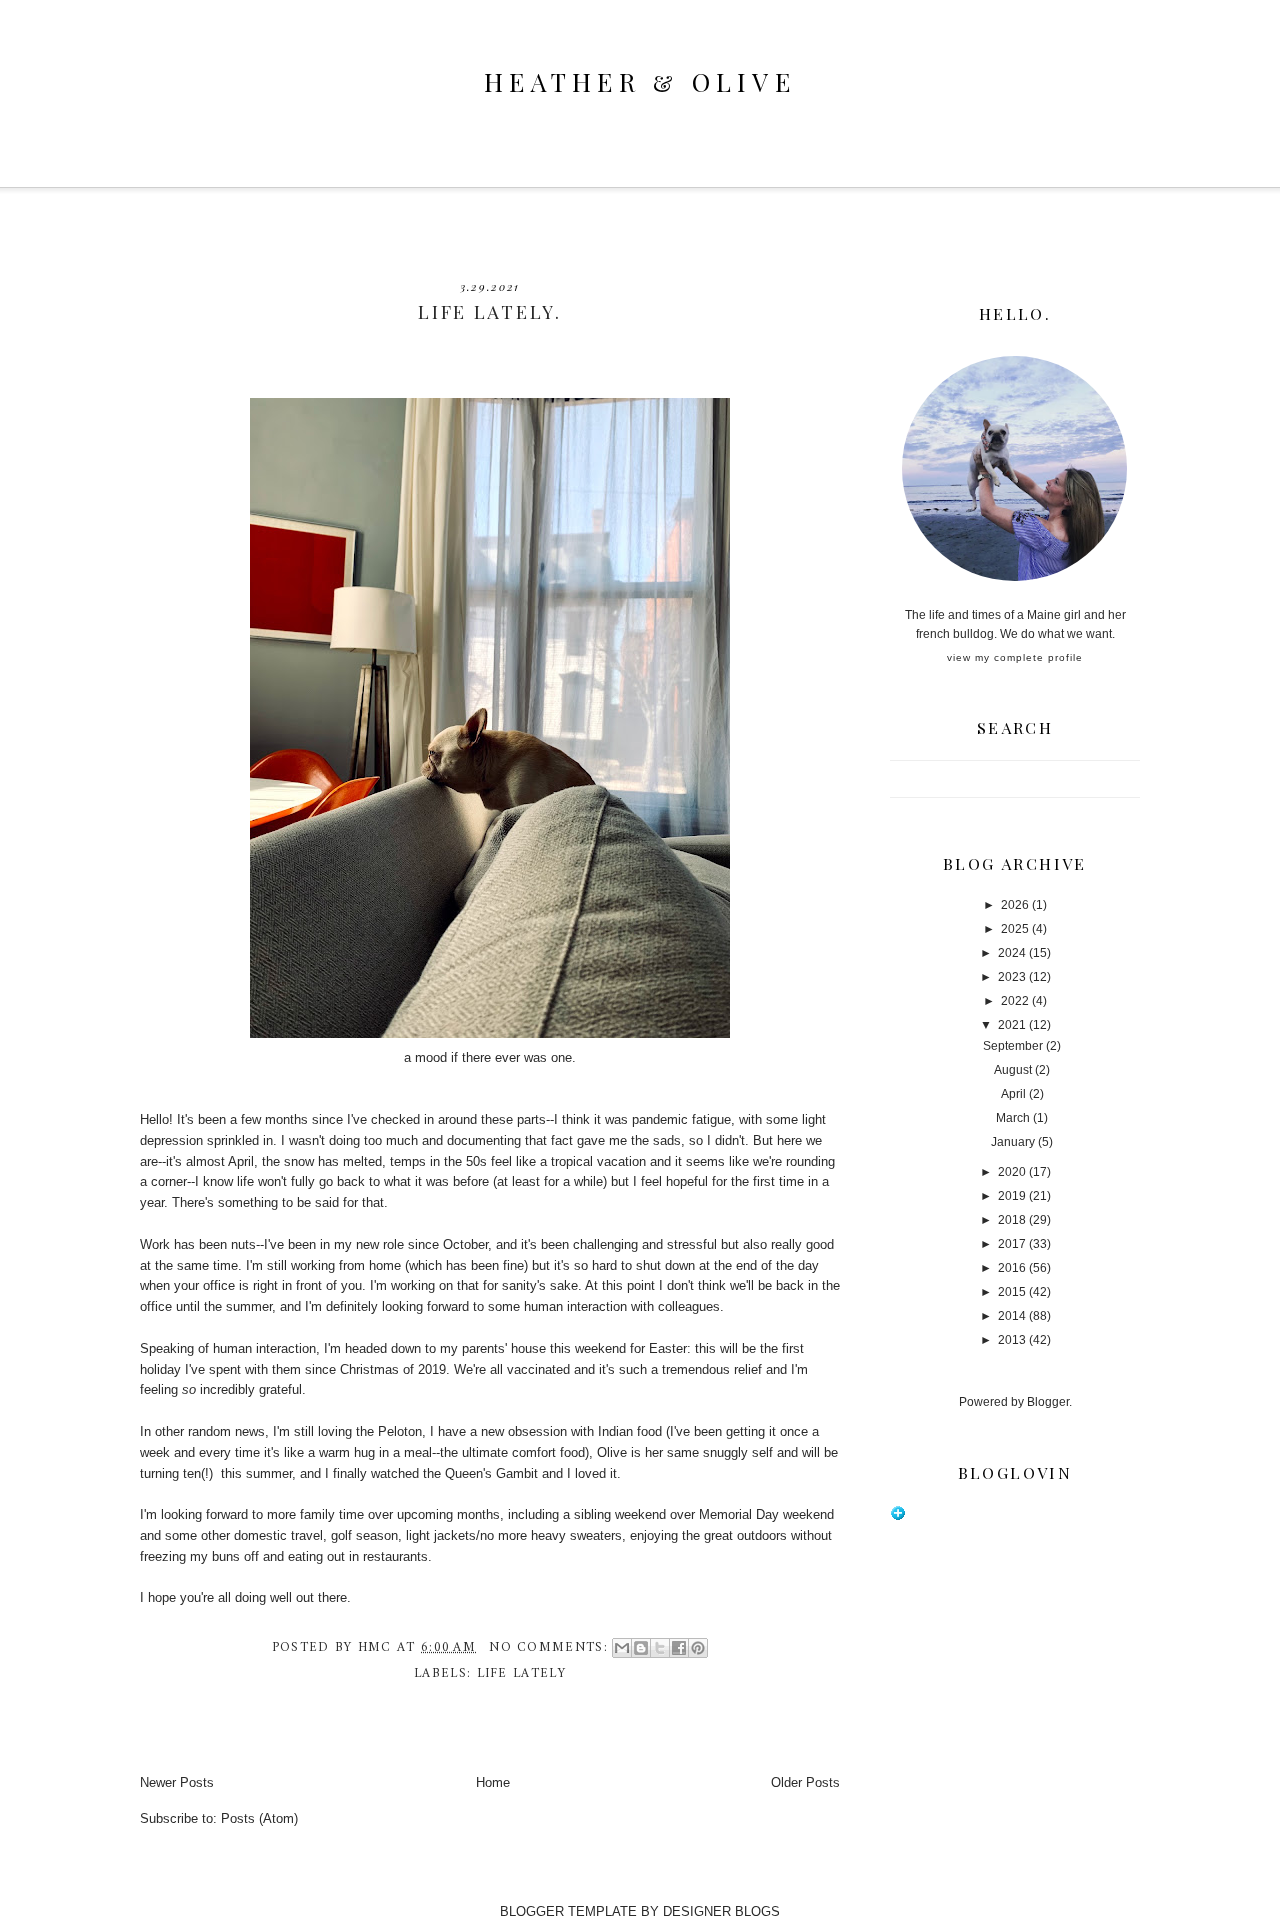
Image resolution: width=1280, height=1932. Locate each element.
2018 (1012, 1220)
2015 (1012, 1292)
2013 (1012, 1340)
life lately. (489, 312)
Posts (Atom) (259, 1818)
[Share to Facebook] (679, 1648)
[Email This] (622, 1648)
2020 (1012, 1172)
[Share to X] (660, 1648)
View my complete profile (1015, 657)
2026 (1015, 905)
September (1013, 1046)
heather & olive (640, 81)
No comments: (551, 1647)
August (1013, 1070)
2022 (1015, 1001)
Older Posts (805, 1782)
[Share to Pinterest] (698, 1648)
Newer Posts (177, 1782)
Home (493, 1782)
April (1013, 1094)
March (1013, 1118)
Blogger (1048, 1402)
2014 (1012, 1316)
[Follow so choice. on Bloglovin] (898, 1517)
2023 (1012, 977)
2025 (1015, 929)
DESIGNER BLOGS (721, 1911)
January (1013, 1142)
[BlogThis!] (641, 1648)
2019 (1012, 1196)
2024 (1012, 953)
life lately (521, 1673)
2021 (1012, 1025)
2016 (1012, 1268)
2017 (1012, 1244)
